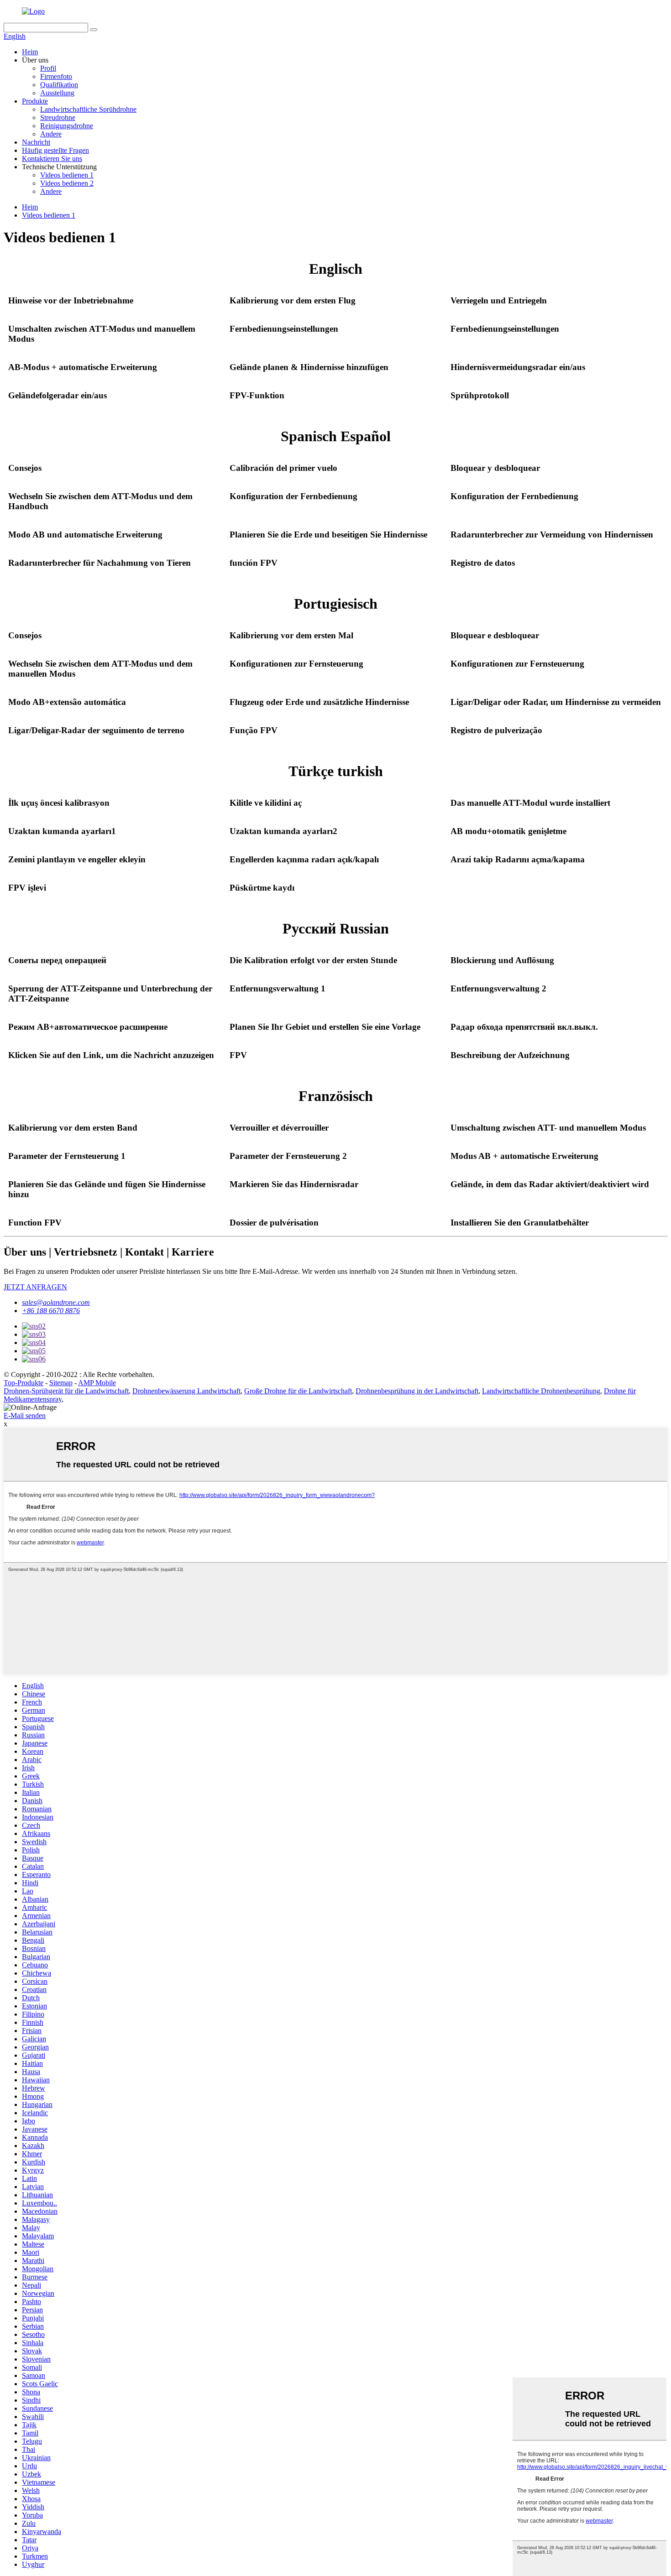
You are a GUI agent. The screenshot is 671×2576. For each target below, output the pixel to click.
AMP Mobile (97, 1383)
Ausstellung (57, 93)
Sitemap (61, 1383)
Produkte (35, 101)
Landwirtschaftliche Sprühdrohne (88, 109)
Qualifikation (59, 85)
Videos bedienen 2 (67, 183)
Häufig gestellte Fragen (55, 150)
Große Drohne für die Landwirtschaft (298, 1391)
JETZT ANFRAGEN (35, 1287)
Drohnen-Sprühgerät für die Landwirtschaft (66, 1391)
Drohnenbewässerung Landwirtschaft (186, 1391)
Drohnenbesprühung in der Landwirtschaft (417, 1391)
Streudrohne (58, 117)
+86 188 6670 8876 (51, 1311)
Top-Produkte (24, 1383)
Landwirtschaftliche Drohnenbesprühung (541, 1391)
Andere (51, 134)
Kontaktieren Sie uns (52, 159)
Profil (48, 68)
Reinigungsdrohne (67, 126)
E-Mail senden (25, 1416)
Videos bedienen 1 (67, 175)
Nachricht (36, 142)
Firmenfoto (56, 76)
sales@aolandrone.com (56, 1302)
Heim (30, 52)
